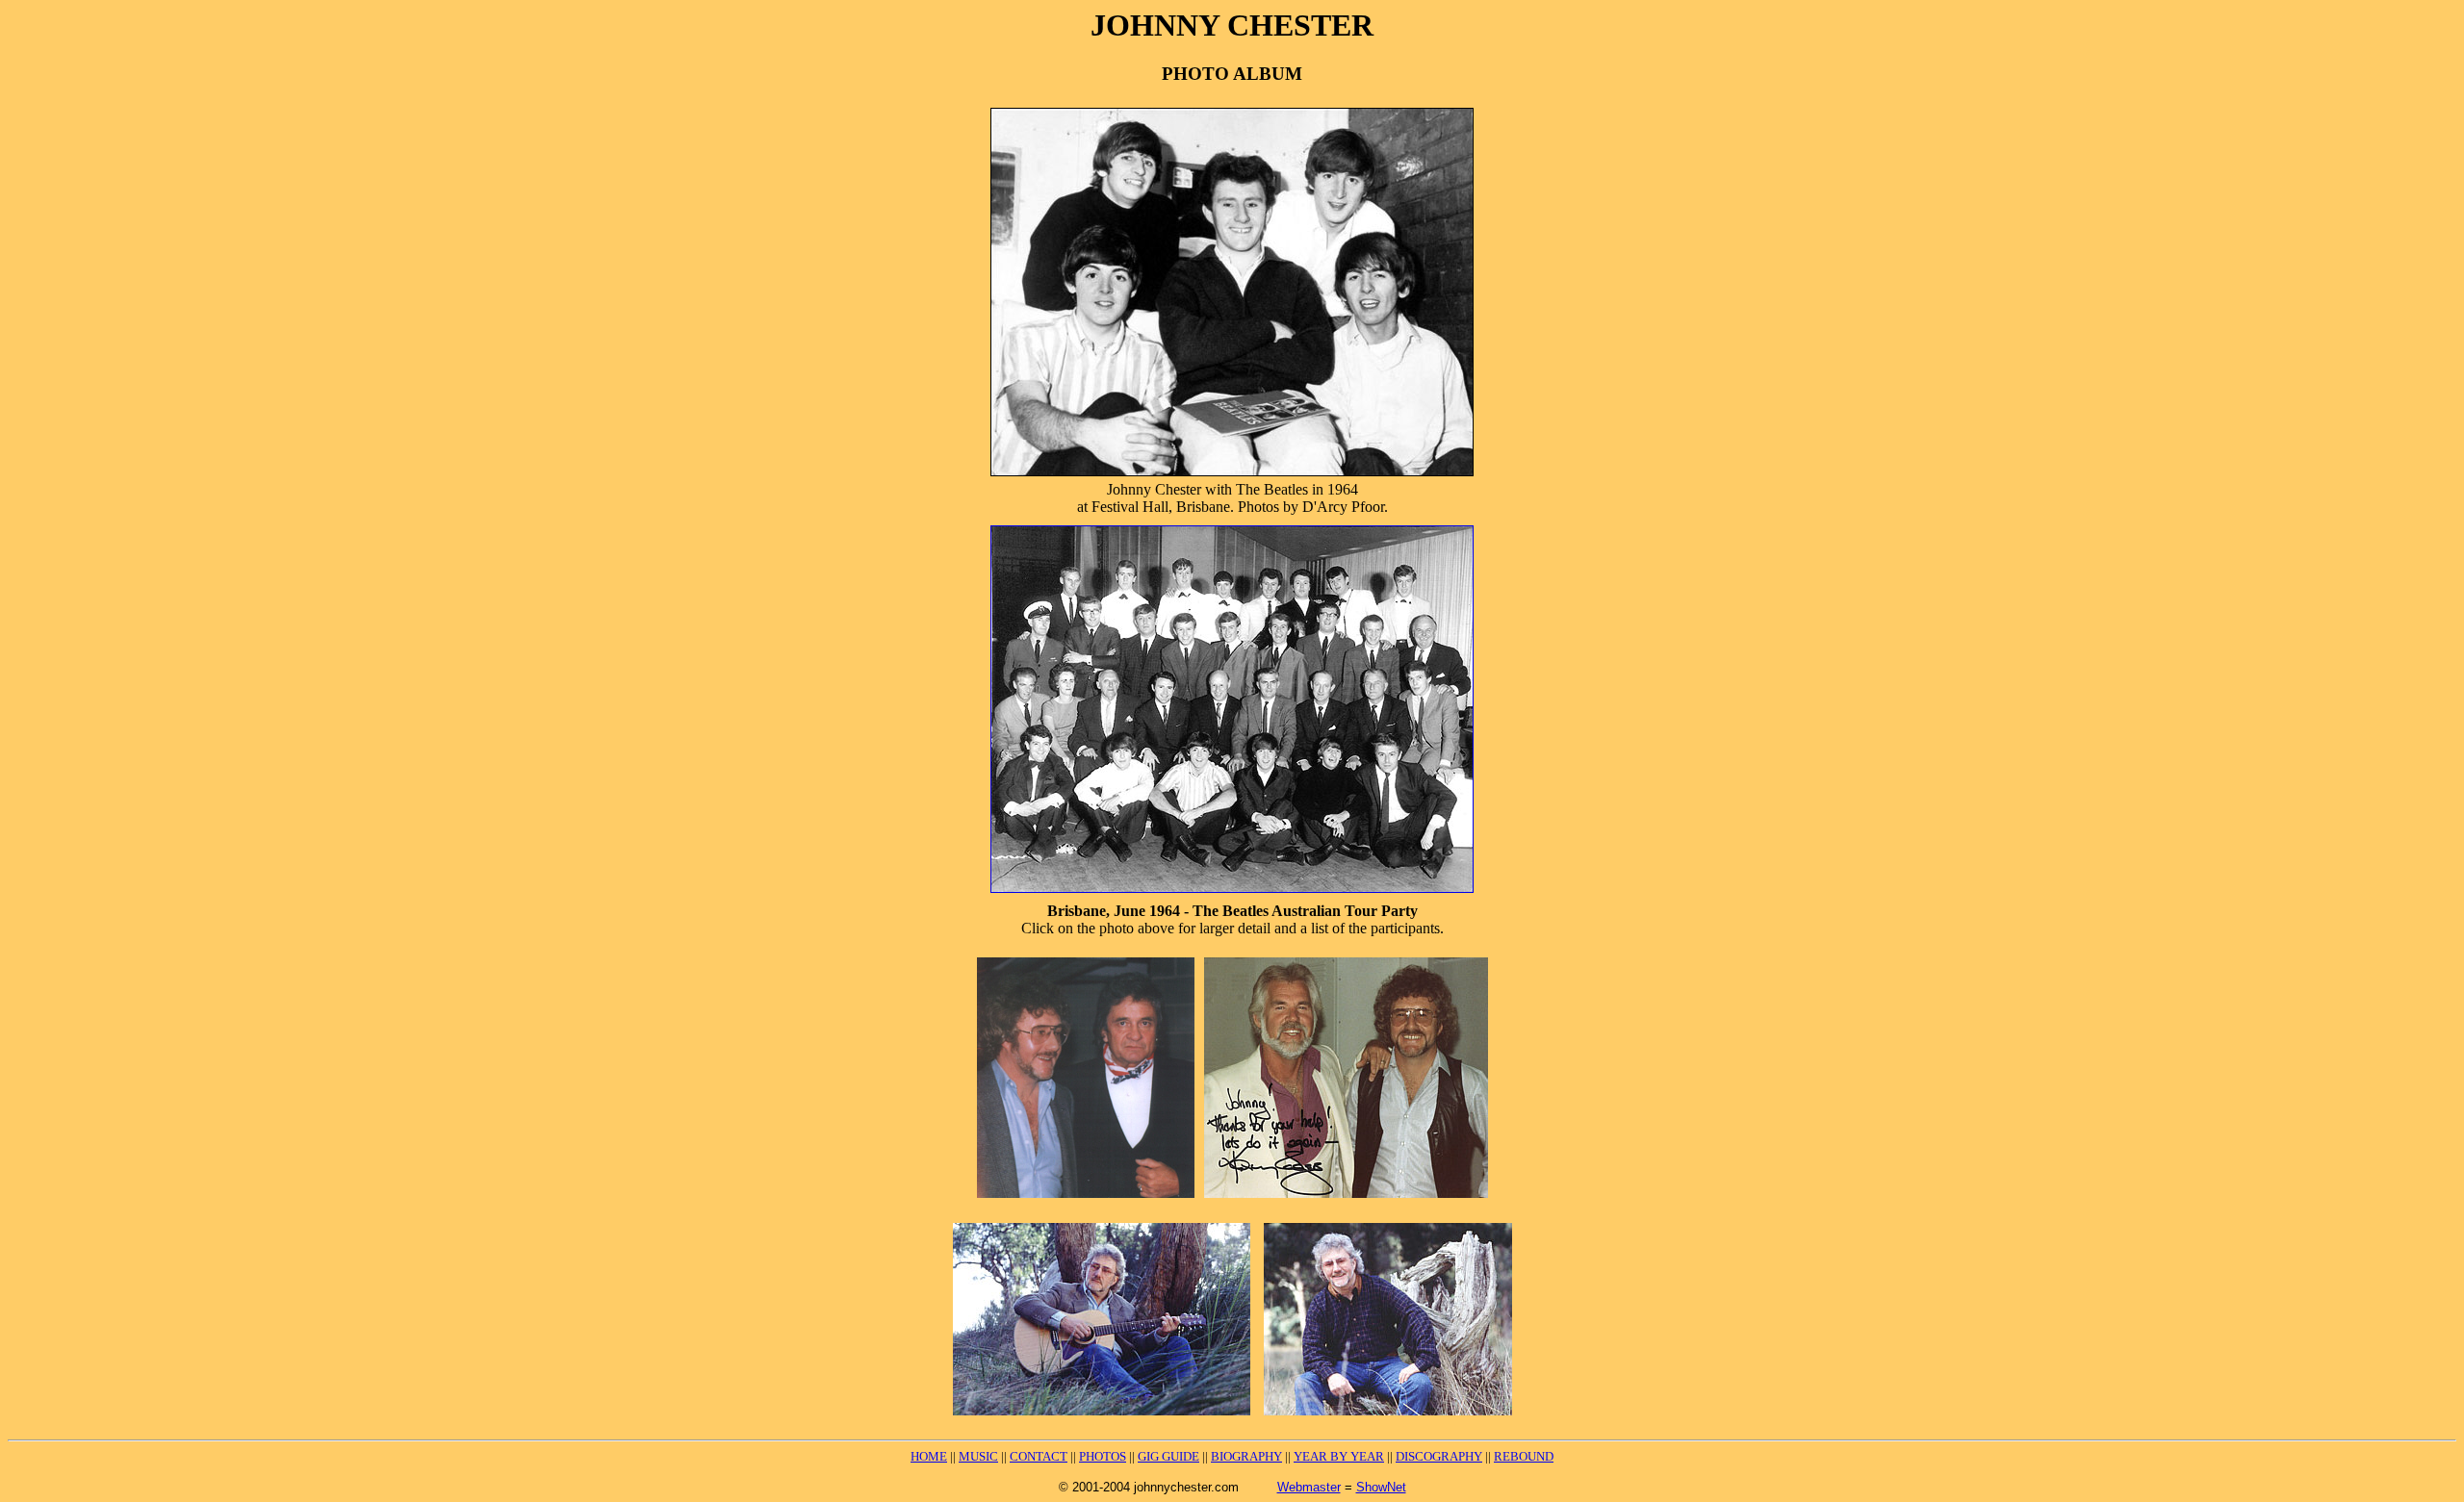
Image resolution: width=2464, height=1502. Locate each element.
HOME (929, 1456)
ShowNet (1381, 1487)
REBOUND (1524, 1456)
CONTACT (1039, 1456)
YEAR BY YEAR (1339, 1456)
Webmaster (1309, 1487)
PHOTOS (1103, 1456)
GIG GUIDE (1168, 1456)
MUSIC (978, 1456)
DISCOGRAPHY (1439, 1456)
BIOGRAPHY (1246, 1456)
